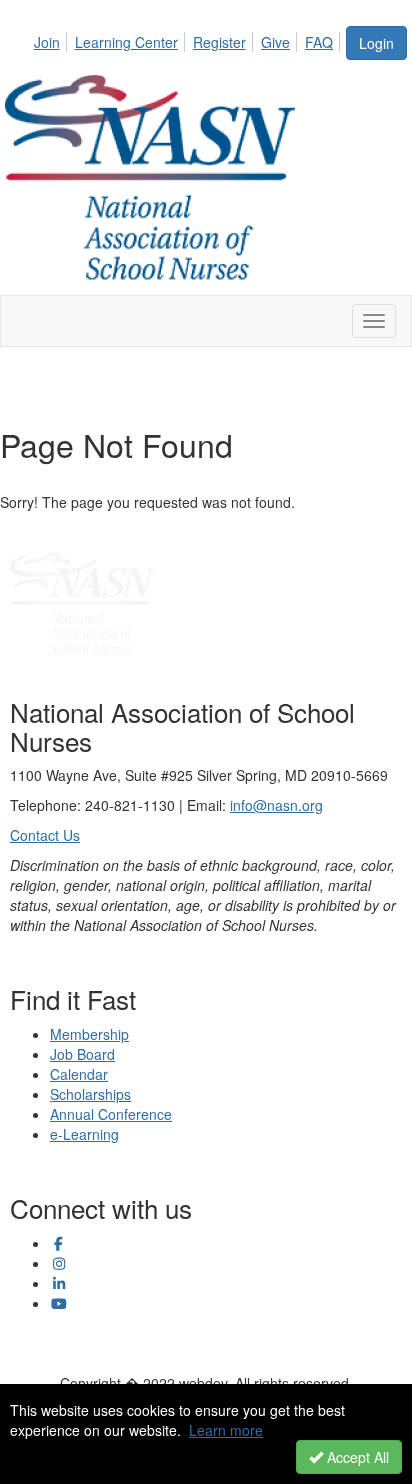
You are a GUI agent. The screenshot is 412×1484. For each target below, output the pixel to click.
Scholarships (90, 1094)
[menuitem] (52, 39)
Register (219, 42)
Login (376, 43)
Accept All (356, 1457)
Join (47, 42)
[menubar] (189, 39)
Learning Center (126, 42)
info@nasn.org (276, 805)
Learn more (226, 1430)
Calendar (79, 1074)
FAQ (319, 42)
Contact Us (45, 835)
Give (275, 42)
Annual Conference (111, 1114)
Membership (89, 1034)
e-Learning (84, 1134)
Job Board (82, 1054)
